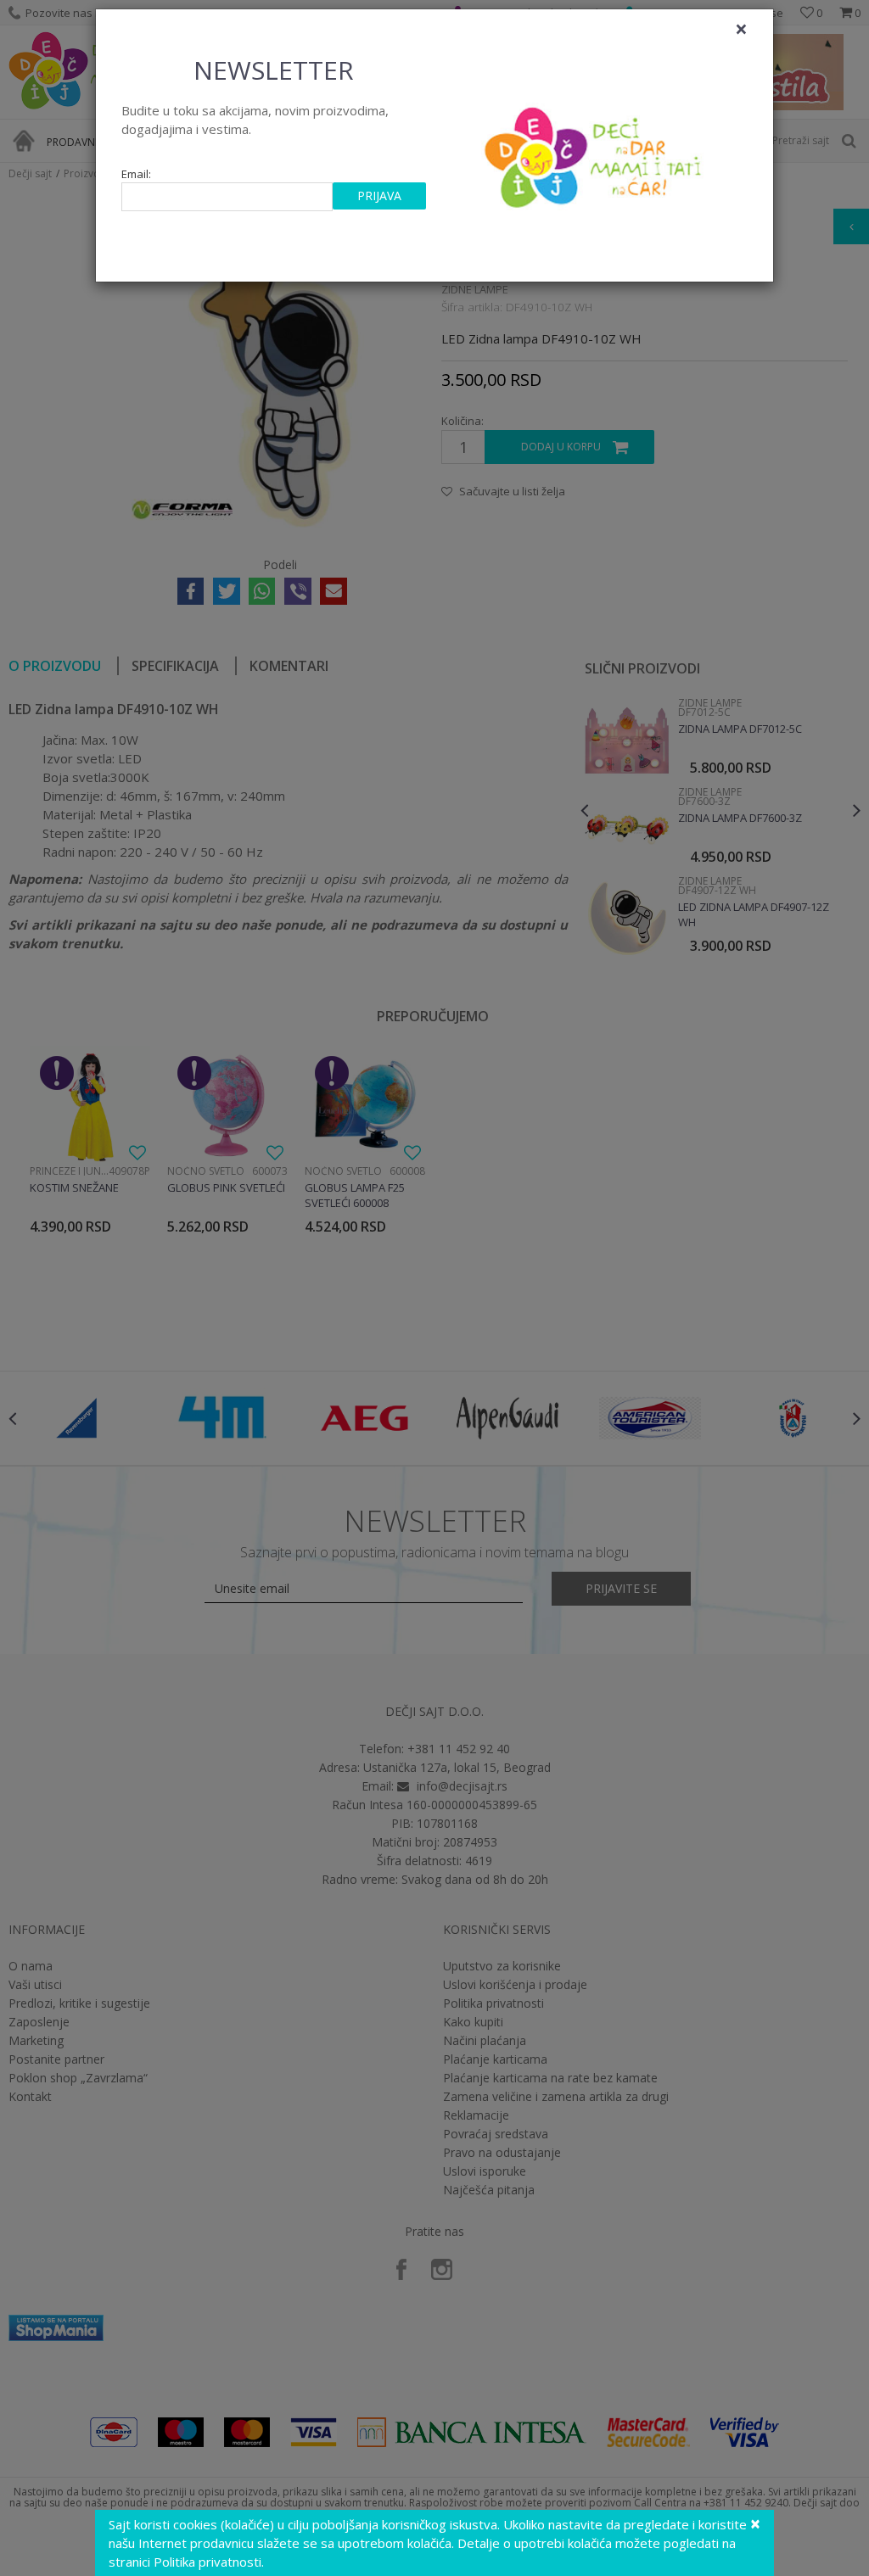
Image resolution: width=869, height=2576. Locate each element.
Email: (136, 174)
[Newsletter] (595, 153)
